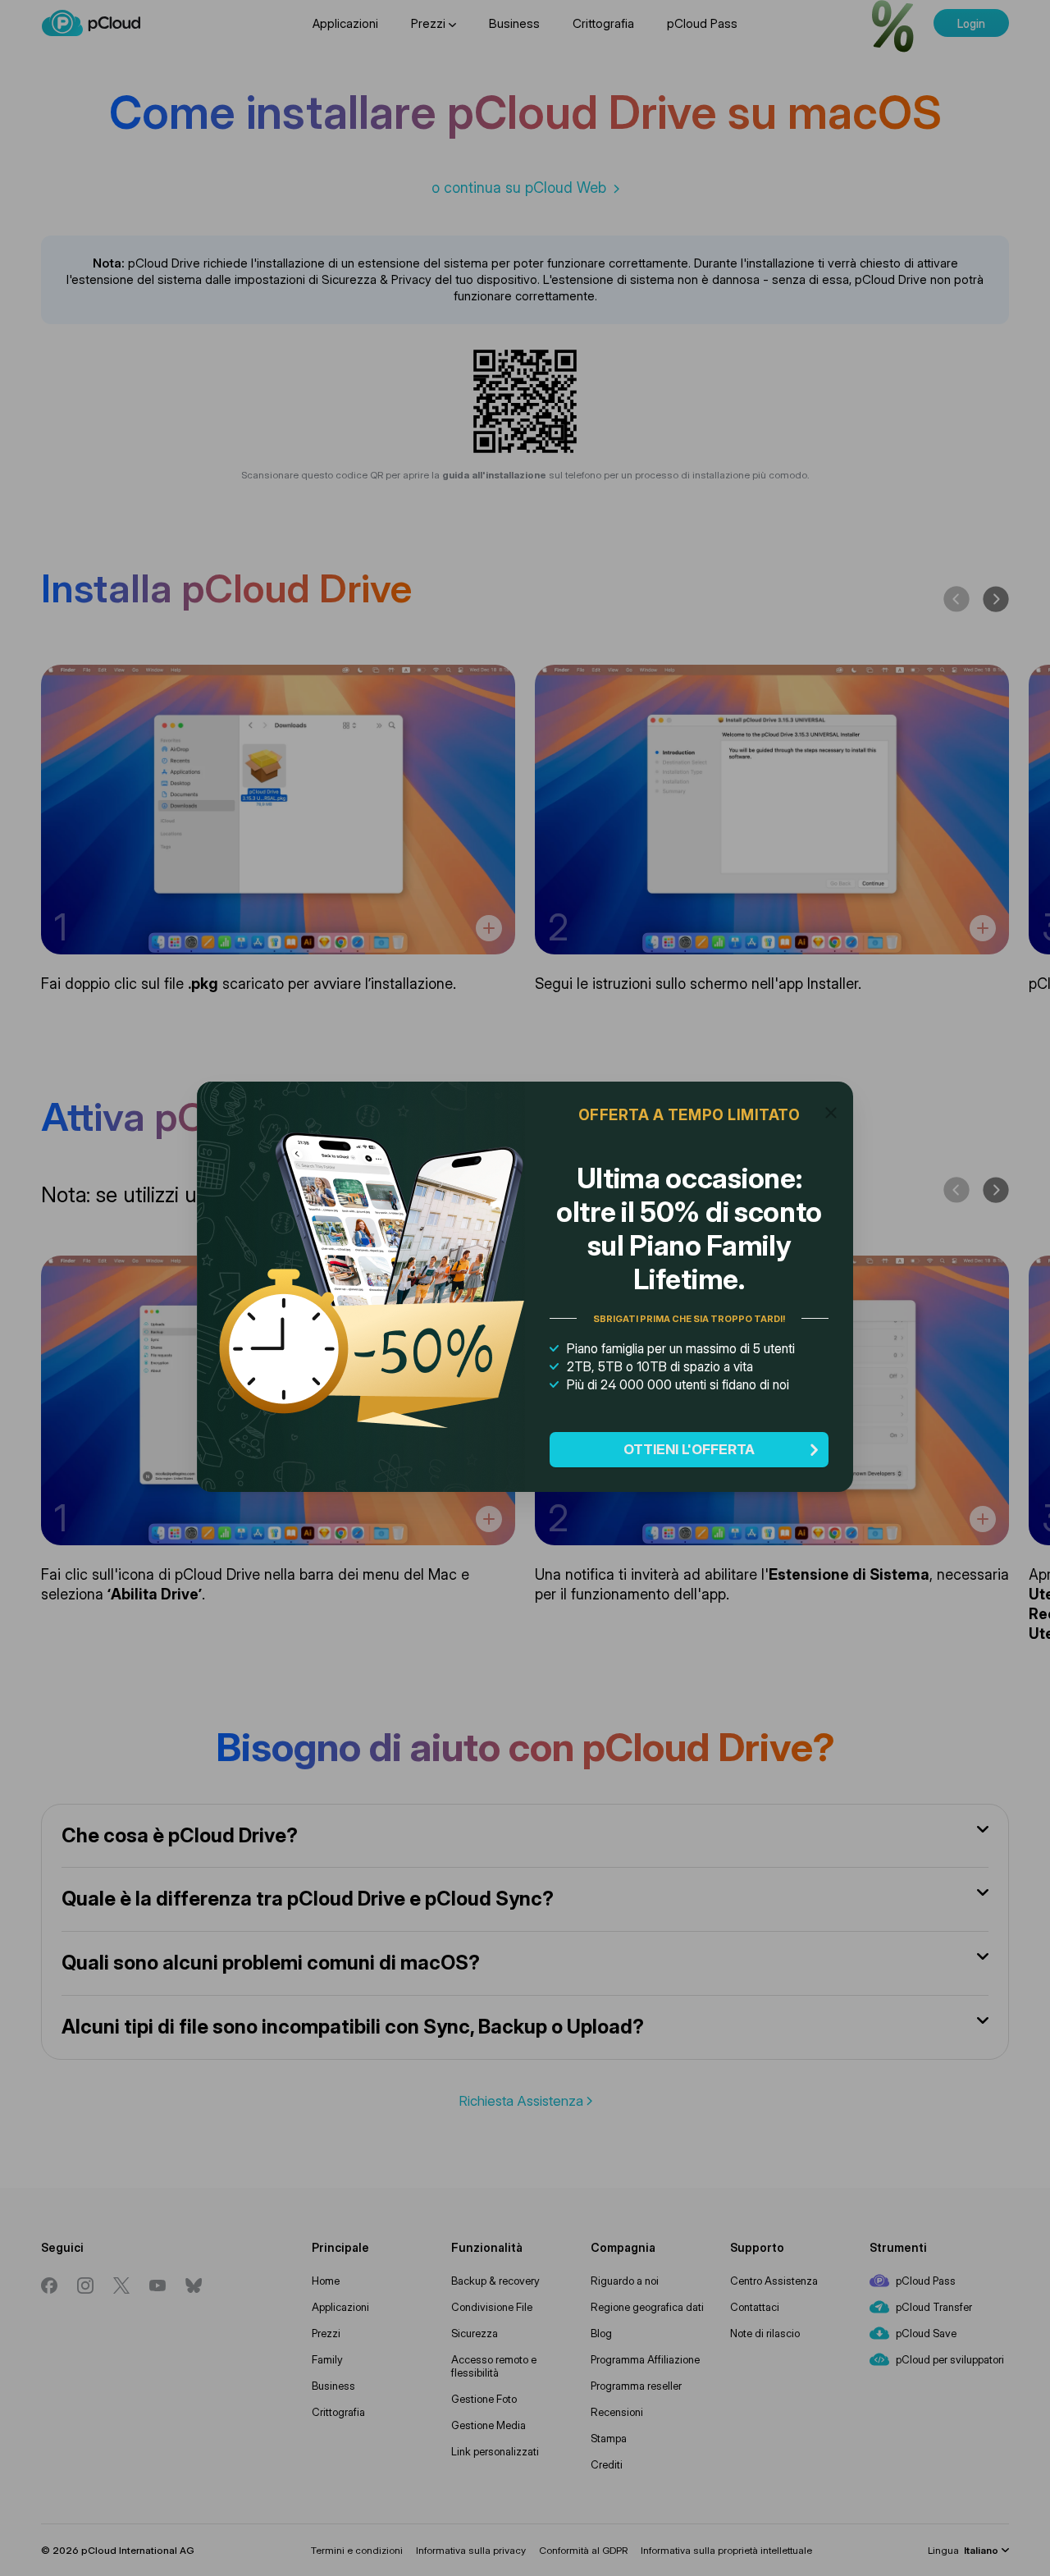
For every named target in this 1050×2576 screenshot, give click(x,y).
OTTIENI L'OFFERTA (689, 1449)
